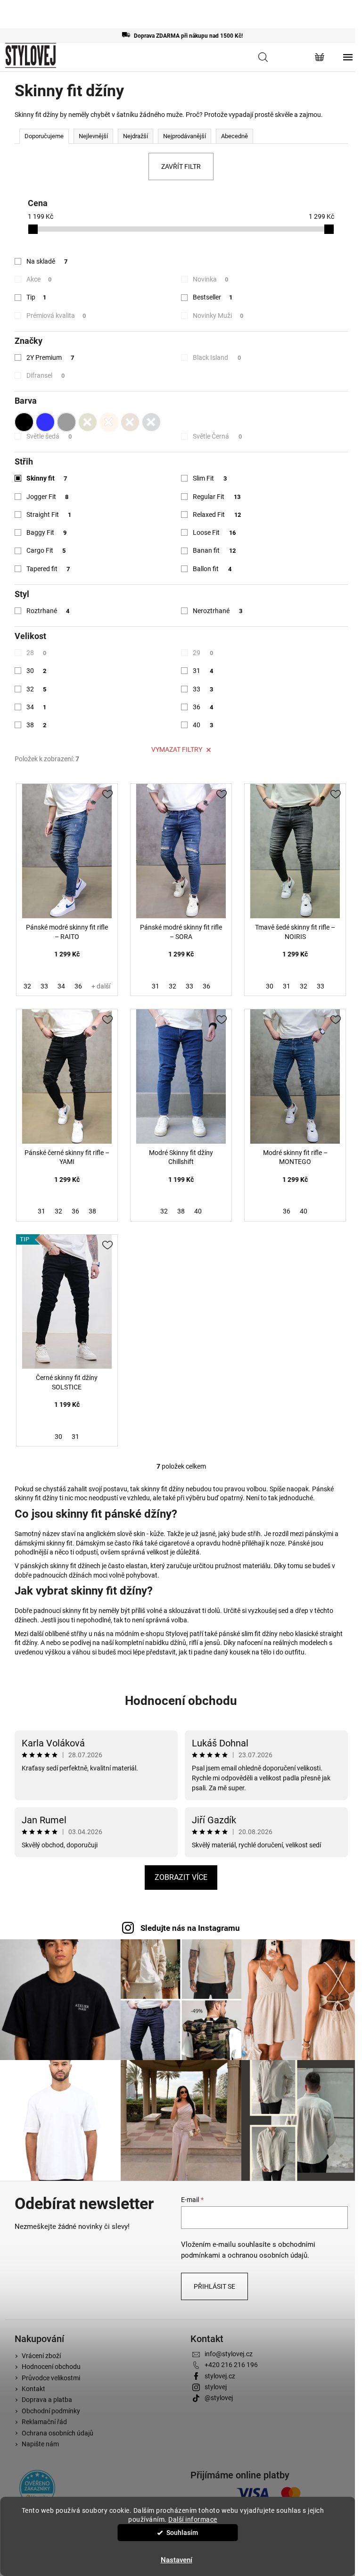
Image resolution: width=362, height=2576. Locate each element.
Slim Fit (210, 478)
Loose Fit (214, 532)
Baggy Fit (47, 532)
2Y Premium (50, 357)
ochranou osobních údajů (267, 2255)
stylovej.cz (220, 2376)
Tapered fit (48, 569)
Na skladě (47, 261)
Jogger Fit (48, 497)
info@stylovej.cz (229, 2354)
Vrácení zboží (41, 2356)
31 (203, 671)
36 (203, 707)
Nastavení (177, 2560)
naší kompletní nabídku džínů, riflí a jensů (161, 1643)
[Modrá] (45, 420)
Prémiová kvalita (56, 316)
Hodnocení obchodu (181, 1701)
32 (37, 689)
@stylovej (219, 2398)
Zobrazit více (181, 1877)
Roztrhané (48, 611)
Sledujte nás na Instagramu (190, 1928)
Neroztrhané (218, 611)
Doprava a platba (47, 2400)
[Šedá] (66, 420)
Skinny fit (47, 478)
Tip (37, 297)
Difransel (46, 375)
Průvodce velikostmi (51, 2378)
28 (37, 653)
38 (37, 725)
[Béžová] (109, 420)
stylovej (216, 2387)
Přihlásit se (214, 2286)
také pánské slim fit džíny (241, 1634)
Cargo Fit (46, 550)
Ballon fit (212, 569)
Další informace (193, 2519)
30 (37, 671)
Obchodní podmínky (51, 2411)
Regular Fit (217, 497)
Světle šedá (49, 436)
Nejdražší (136, 136)
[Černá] (24, 420)
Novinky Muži (218, 316)
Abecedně (234, 136)
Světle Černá (217, 436)
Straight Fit (49, 515)
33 (203, 689)
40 (203, 725)
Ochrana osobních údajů (58, 2433)
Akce (39, 279)
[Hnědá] (130, 420)
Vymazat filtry (177, 749)
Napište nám (40, 2444)
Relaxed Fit (217, 515)
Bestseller (213, 297)
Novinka (210, 279)
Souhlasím (182, 2533)
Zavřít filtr (181, 166)
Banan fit (214, 550)
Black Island (217, 357)
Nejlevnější (93, 136)
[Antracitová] (151, 420)
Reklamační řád (44, 2422)
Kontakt (33, 2389)
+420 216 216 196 (231, 2365)
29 (203, 653)
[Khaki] (88, 420)
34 (37, 707)
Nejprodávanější (185, 136)
